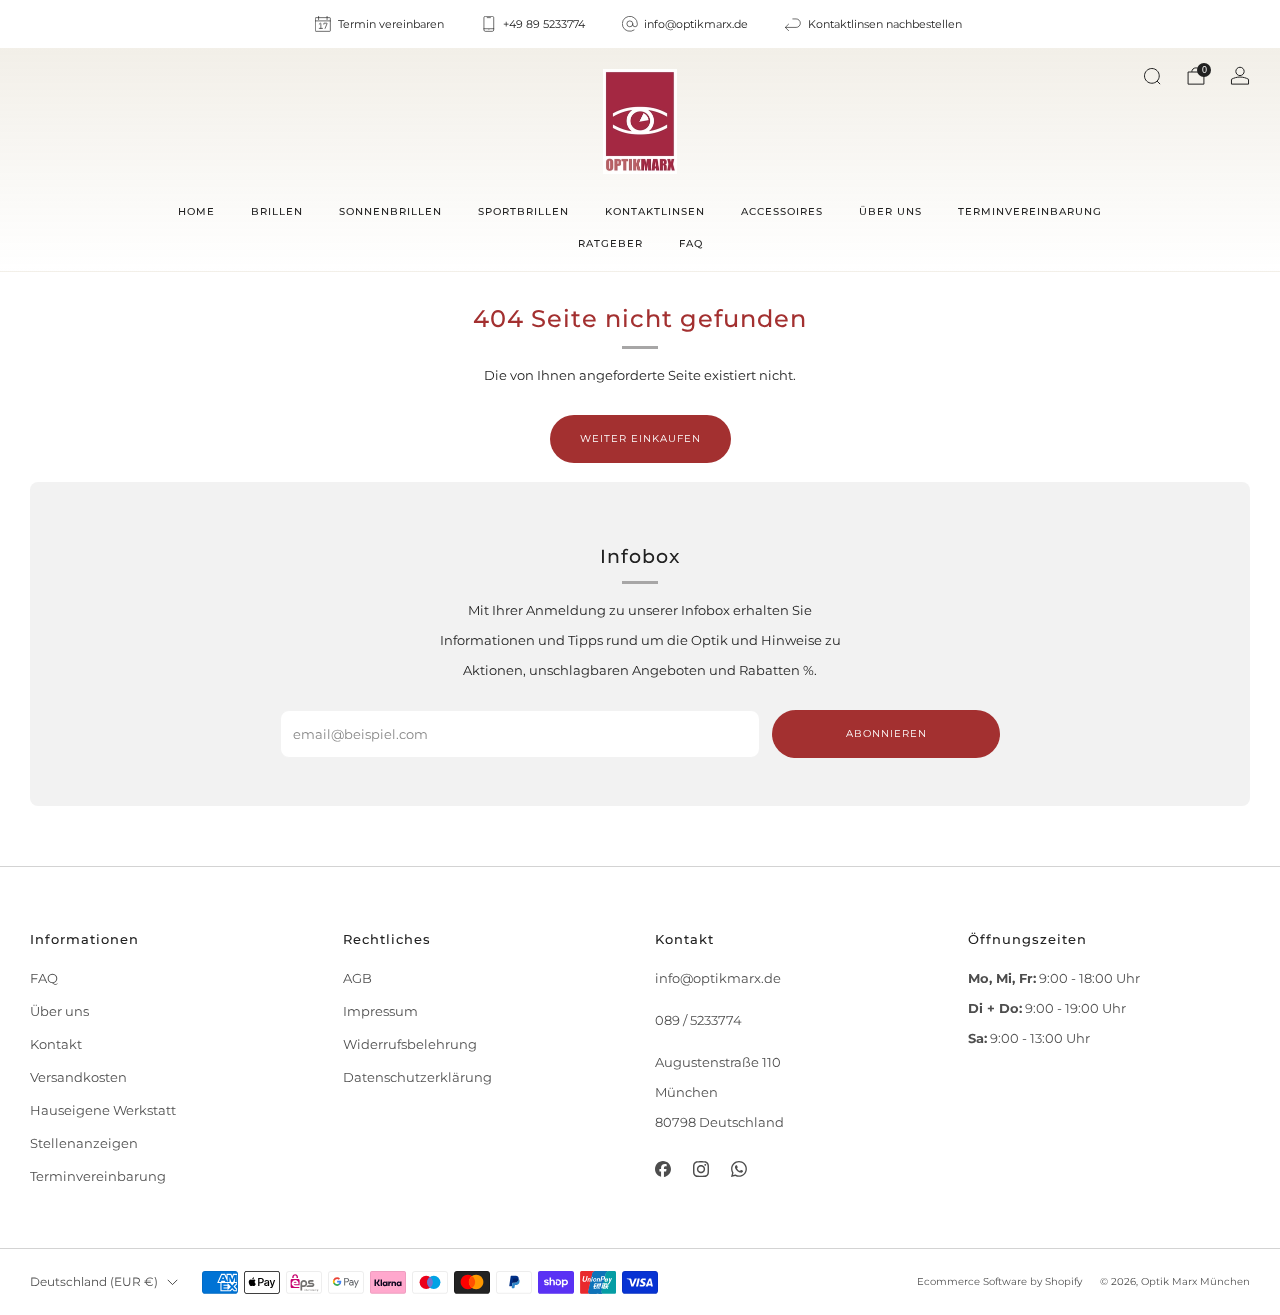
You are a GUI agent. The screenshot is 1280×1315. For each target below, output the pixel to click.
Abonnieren (886, 733)
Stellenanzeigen (84, 1143)
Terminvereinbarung (1030, 211)
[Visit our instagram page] (701, 1169)
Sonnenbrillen (390, 211)
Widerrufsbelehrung (410, 1044)
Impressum (380, 1011)
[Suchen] (1152, 76)
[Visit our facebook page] (662, 1169)
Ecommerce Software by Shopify (999, 1281)
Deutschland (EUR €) (94, 1282)
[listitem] (380, 24)
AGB (357, 978)
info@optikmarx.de (718, 978)
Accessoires (782, 211)
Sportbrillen (523, 211)
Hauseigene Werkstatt (103, 1110)
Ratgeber (610, 243)
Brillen (277, 211)
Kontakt (56, 1044)
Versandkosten (78, 1077)
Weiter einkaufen (640, 438)
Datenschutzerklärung (417, 1077)
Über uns (890, 211)
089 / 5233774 (698, 1020)
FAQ (691, 243)
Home (196, 211)
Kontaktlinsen (655, 211)
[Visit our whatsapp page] (739, 1169)
